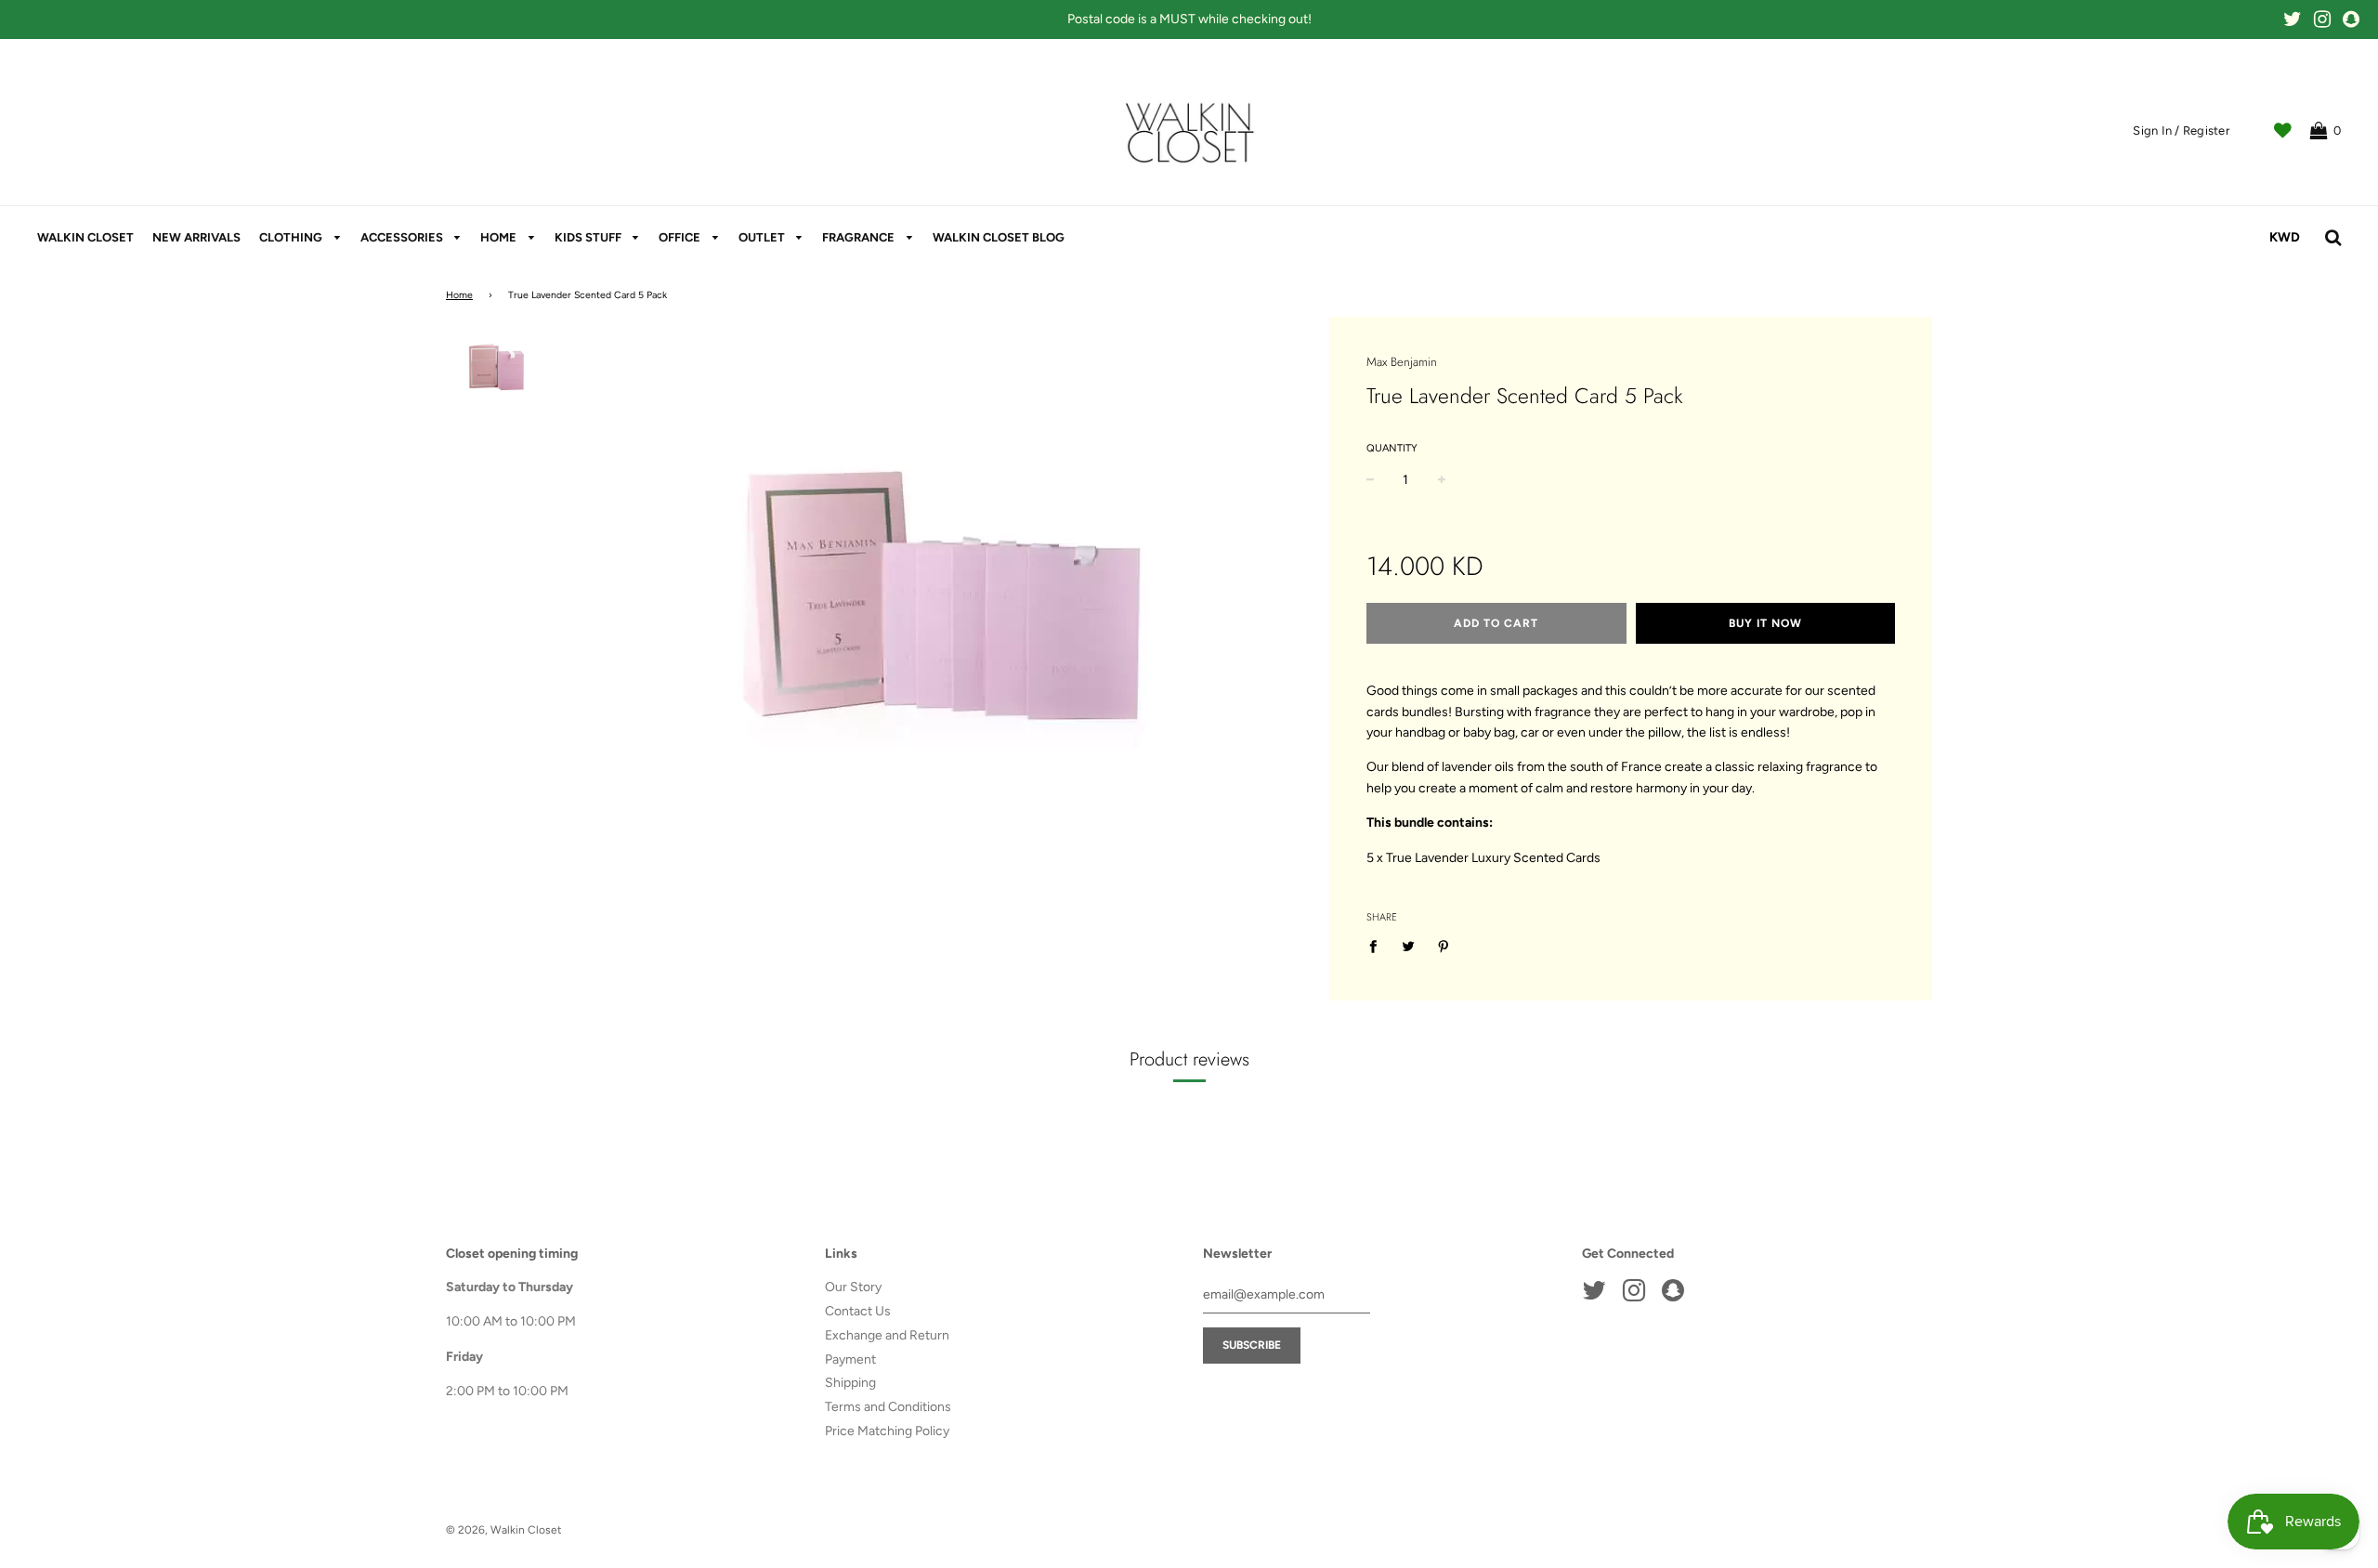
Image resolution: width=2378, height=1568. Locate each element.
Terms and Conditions (888, 1407)
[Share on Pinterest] (1443, 947)
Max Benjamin (1402, 362)
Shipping (850, 1383)
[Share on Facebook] (1378, 947)
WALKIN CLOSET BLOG (999, 237)
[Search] (2333, 238)
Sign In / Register (2181, 131)
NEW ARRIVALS (196, 237)
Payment (850, 1359)
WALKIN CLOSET (85, 237)
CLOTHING (292, 237)
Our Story (853, 1287)
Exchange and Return (887, 1335)
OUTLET (763, 237)
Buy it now (1765, 623)
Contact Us (858, 1311)
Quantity (1392, 448)
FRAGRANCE (860, 237)
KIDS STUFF (589, 237)
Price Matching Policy (887, 1431)
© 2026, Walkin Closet (504, 1530)
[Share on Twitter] (1408, 947)
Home (459, 295)
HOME (500, 237)
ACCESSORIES (403, 237)
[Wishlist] (2283, 131)
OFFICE (681, 237)
